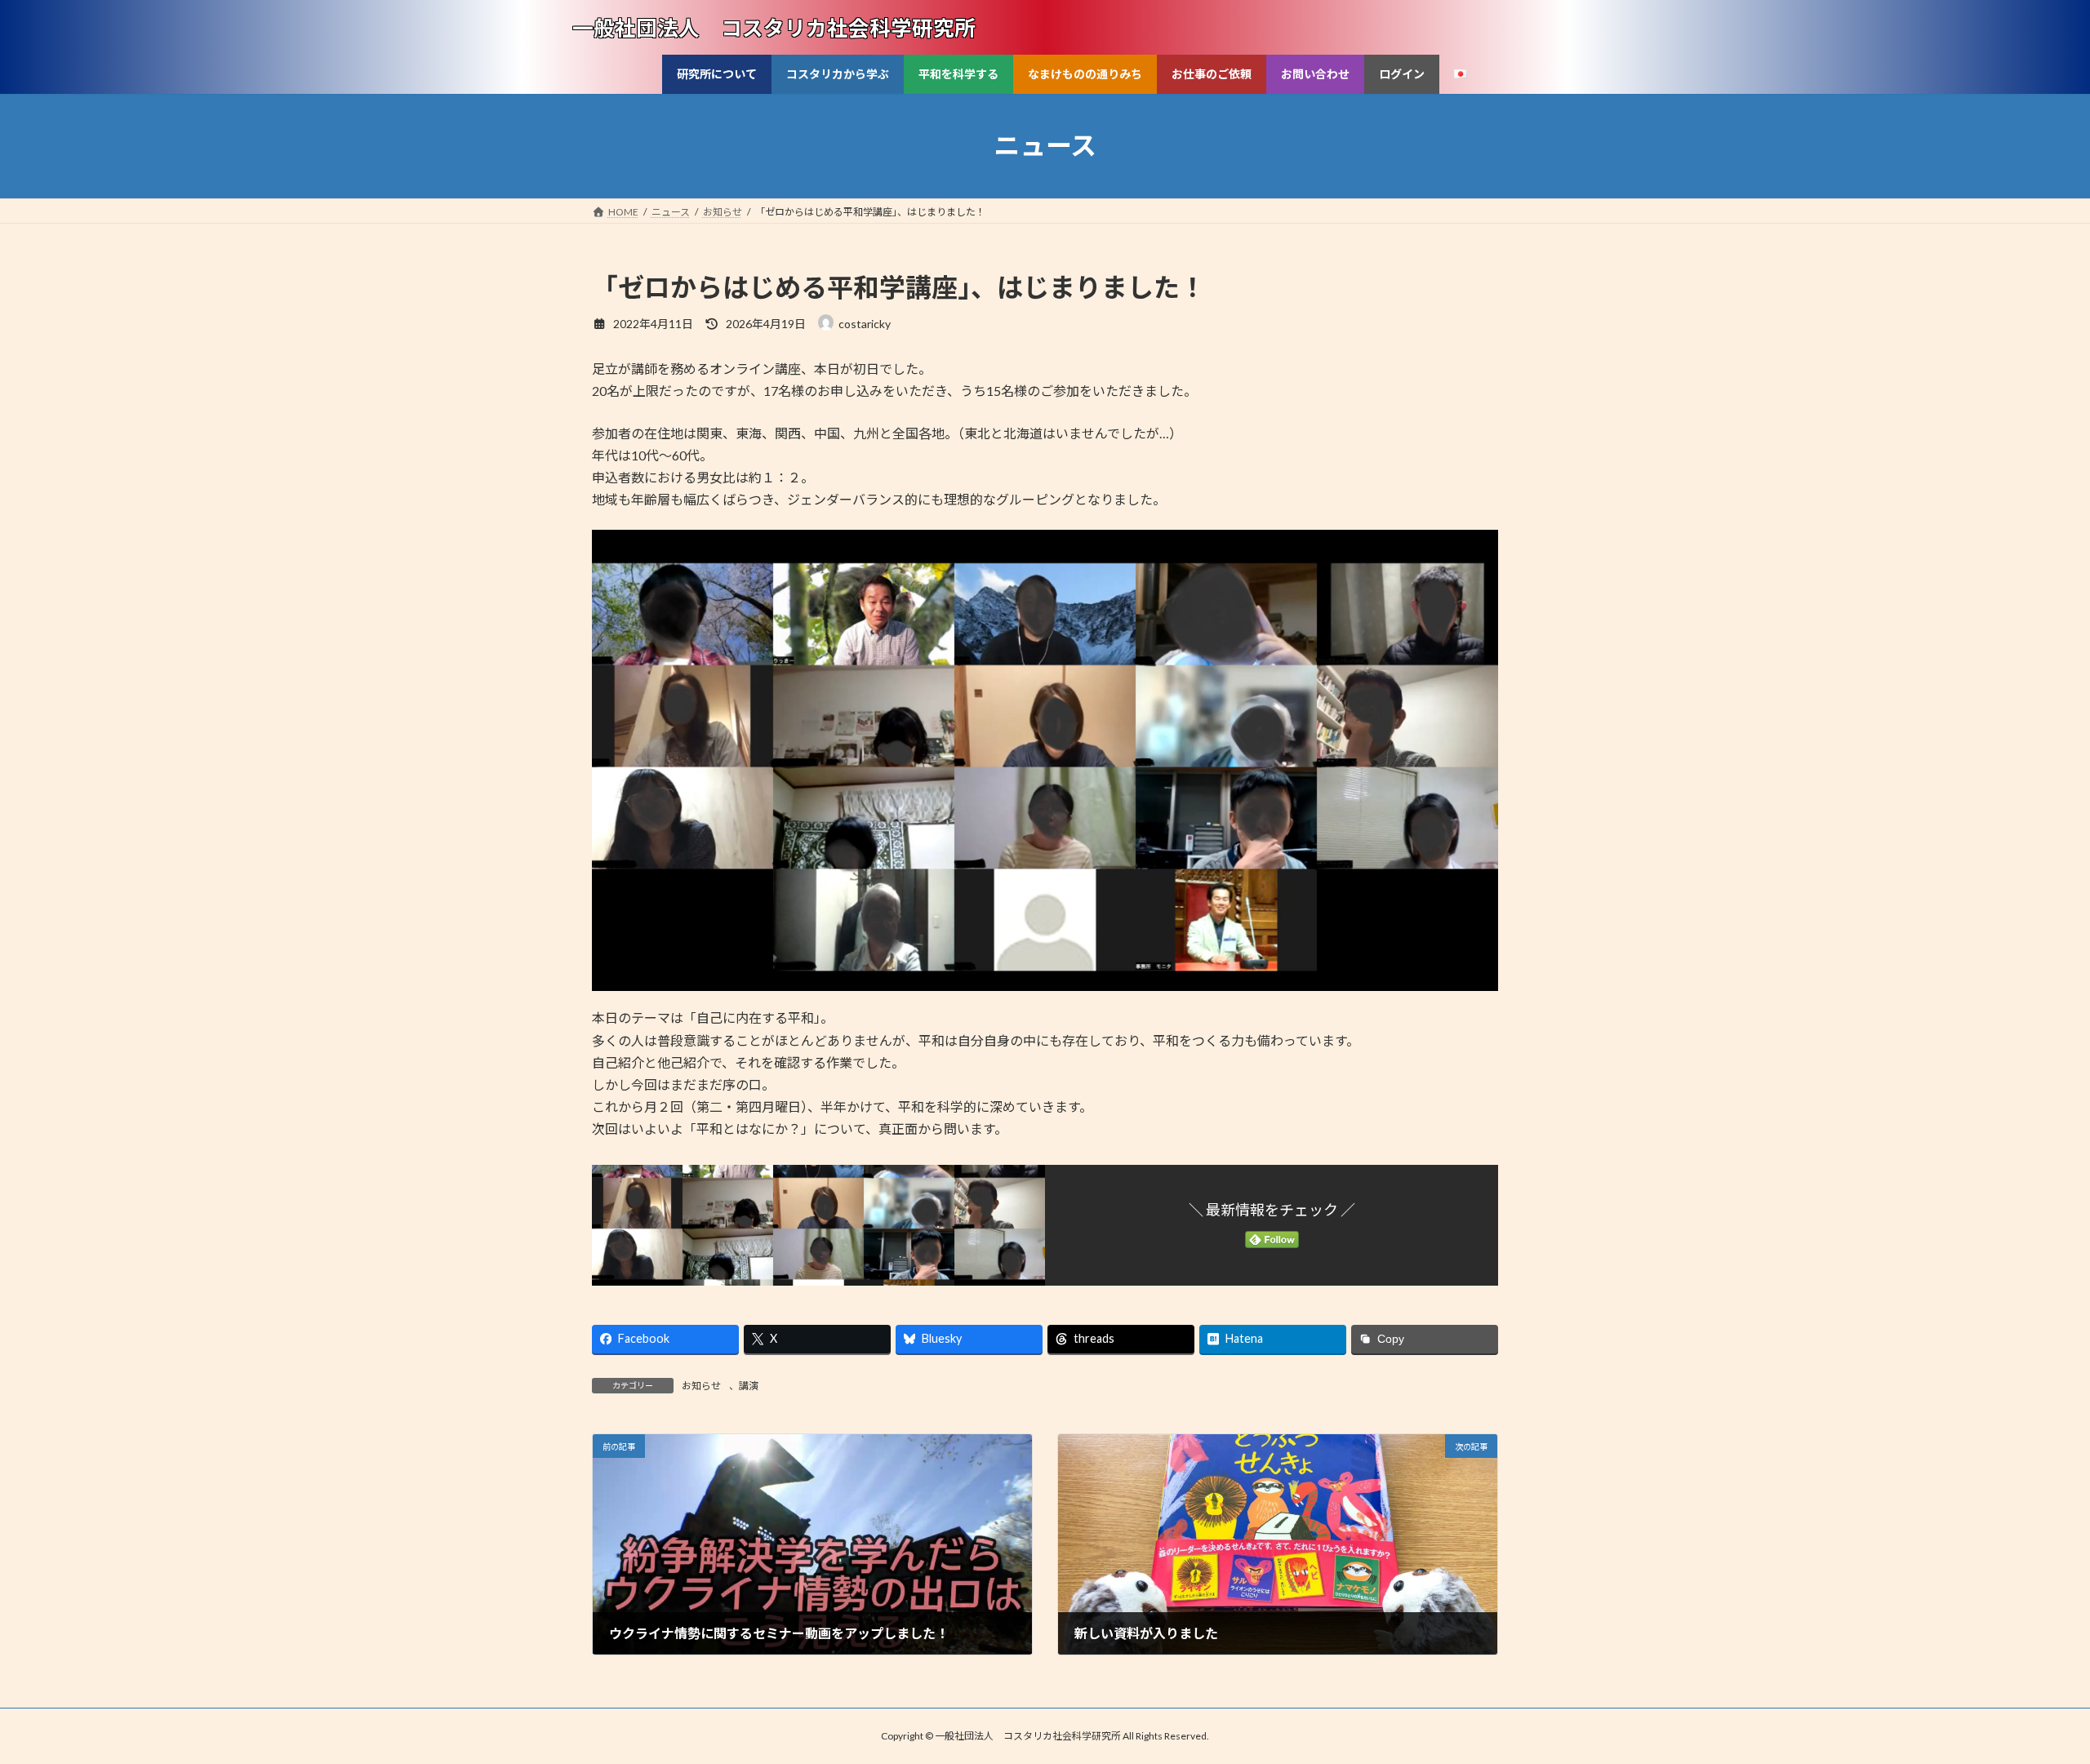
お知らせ (701, 1386)
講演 (749, 1386)
